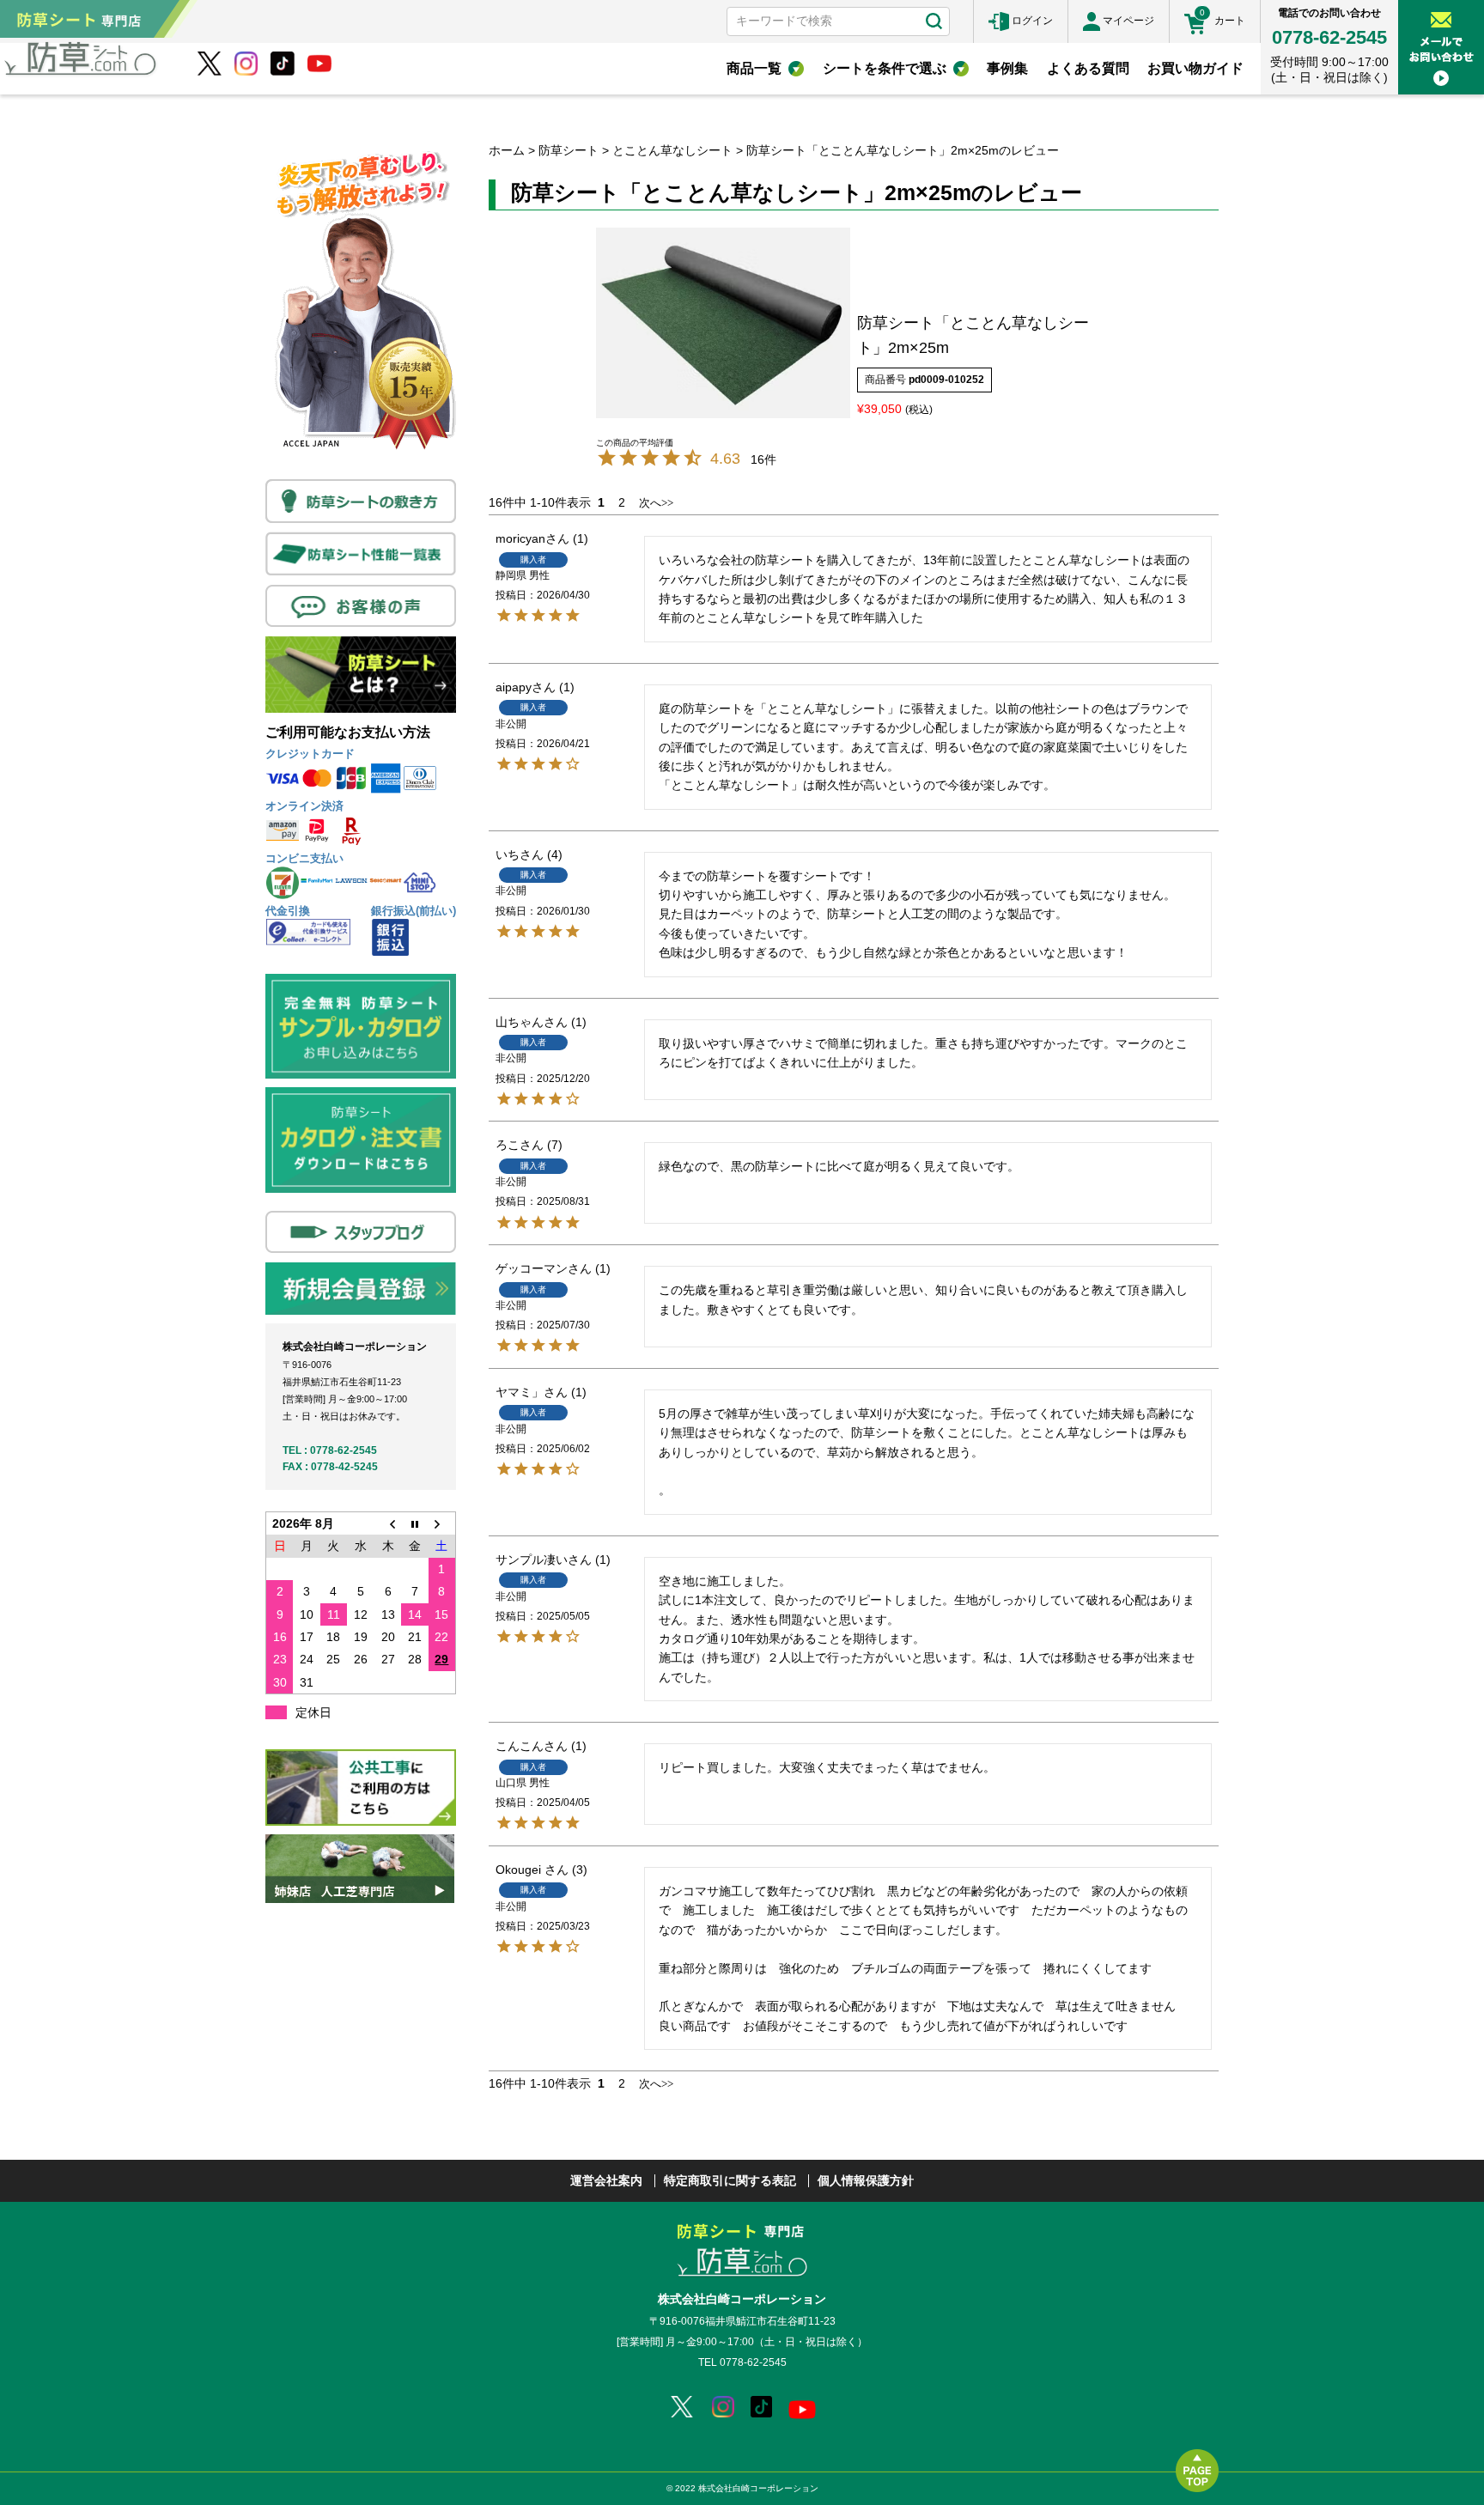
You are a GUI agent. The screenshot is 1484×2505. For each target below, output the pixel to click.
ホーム (507, 150)
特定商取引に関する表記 (730, 2180)
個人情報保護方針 (866, 2180)
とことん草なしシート (672, 150)
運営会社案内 (606, 2180)
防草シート (569, 150)
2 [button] (622, 502)
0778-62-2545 (1329, 37)
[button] (645, 503)
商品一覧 (754, 68)
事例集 (1007, 68)
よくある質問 (1088, 68)
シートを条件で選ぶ (885, 68)
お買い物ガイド (1195, 68)
